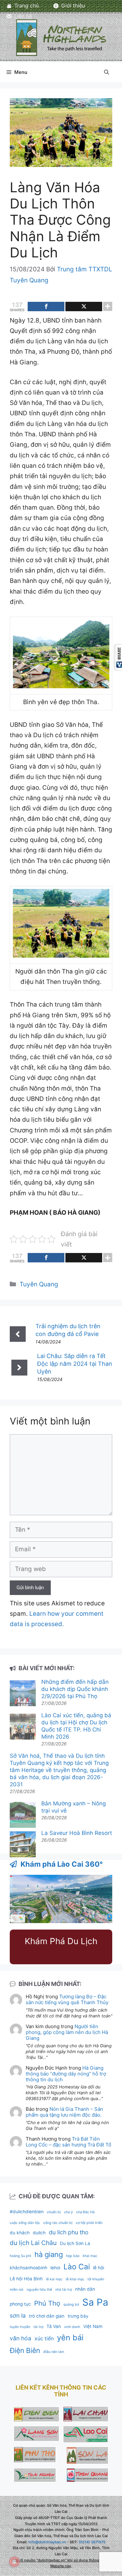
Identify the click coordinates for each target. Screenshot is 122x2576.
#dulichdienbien (27, 2212)
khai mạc (90, 2256)
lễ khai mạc (75, 2279)
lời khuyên (96, 2279)
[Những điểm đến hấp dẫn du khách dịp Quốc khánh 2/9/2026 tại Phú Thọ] (23, 1694)
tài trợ (38, 2327)
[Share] (46, 307)
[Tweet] (84, 307)
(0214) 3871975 (92, 2542)
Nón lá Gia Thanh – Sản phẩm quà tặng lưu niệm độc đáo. (64, 2112)
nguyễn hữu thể (39, 2290)
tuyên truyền (20, 2327)
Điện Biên (25, 2350)
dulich (39, 2233)
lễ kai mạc (54, 2279)
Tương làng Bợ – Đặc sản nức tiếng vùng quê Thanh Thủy (67, 1999)
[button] (107, 72)
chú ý (68, 2212)
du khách (20, 2233)
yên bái (70, 2338)
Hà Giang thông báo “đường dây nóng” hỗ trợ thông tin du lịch (66, 2074)
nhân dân (85, 2289)
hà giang (49, 2254)
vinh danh (72, 2327)
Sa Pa (95, 2302)
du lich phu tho (69, 2232)
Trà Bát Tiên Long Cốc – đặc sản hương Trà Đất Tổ (68, 2142)
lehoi (55, 2268)
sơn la (18, 2316)
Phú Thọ (47, 2303)
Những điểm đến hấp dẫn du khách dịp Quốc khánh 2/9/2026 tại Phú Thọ (75, 1689)
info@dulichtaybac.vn (47, 2542)
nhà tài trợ (64, 2290)
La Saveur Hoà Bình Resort (77, 1833)
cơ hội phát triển (89, 2223)
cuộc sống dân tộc (25, 2223)
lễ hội (99, 2268)
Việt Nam (93, 2326)
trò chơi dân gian (47, 2316)
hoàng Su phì (20, 2256)
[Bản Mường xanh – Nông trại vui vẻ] (23, 1816)
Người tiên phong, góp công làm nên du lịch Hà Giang (67, 2032)
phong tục (20, 2304)
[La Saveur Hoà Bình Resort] (23, 1845)
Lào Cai (77, 2267)
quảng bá (71, 2304)
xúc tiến (44, 2339)
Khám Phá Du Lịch (61, 1941)
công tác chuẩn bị (58, 2223)
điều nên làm (54, 2352)
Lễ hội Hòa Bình (26, 2279)
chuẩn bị (54, 2212)
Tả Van (54, 2326)
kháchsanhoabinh (28, 2268)
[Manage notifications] (14, 2562)
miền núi (17, 2290)
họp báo (73, 2256)
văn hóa (20, 2338)
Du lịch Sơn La (75, 2243)
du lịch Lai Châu (33, 2243)
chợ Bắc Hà (85, 2212)
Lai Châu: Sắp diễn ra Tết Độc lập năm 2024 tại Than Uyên (75, 1364)
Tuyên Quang (39, 1284)
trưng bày (78, 2316)
